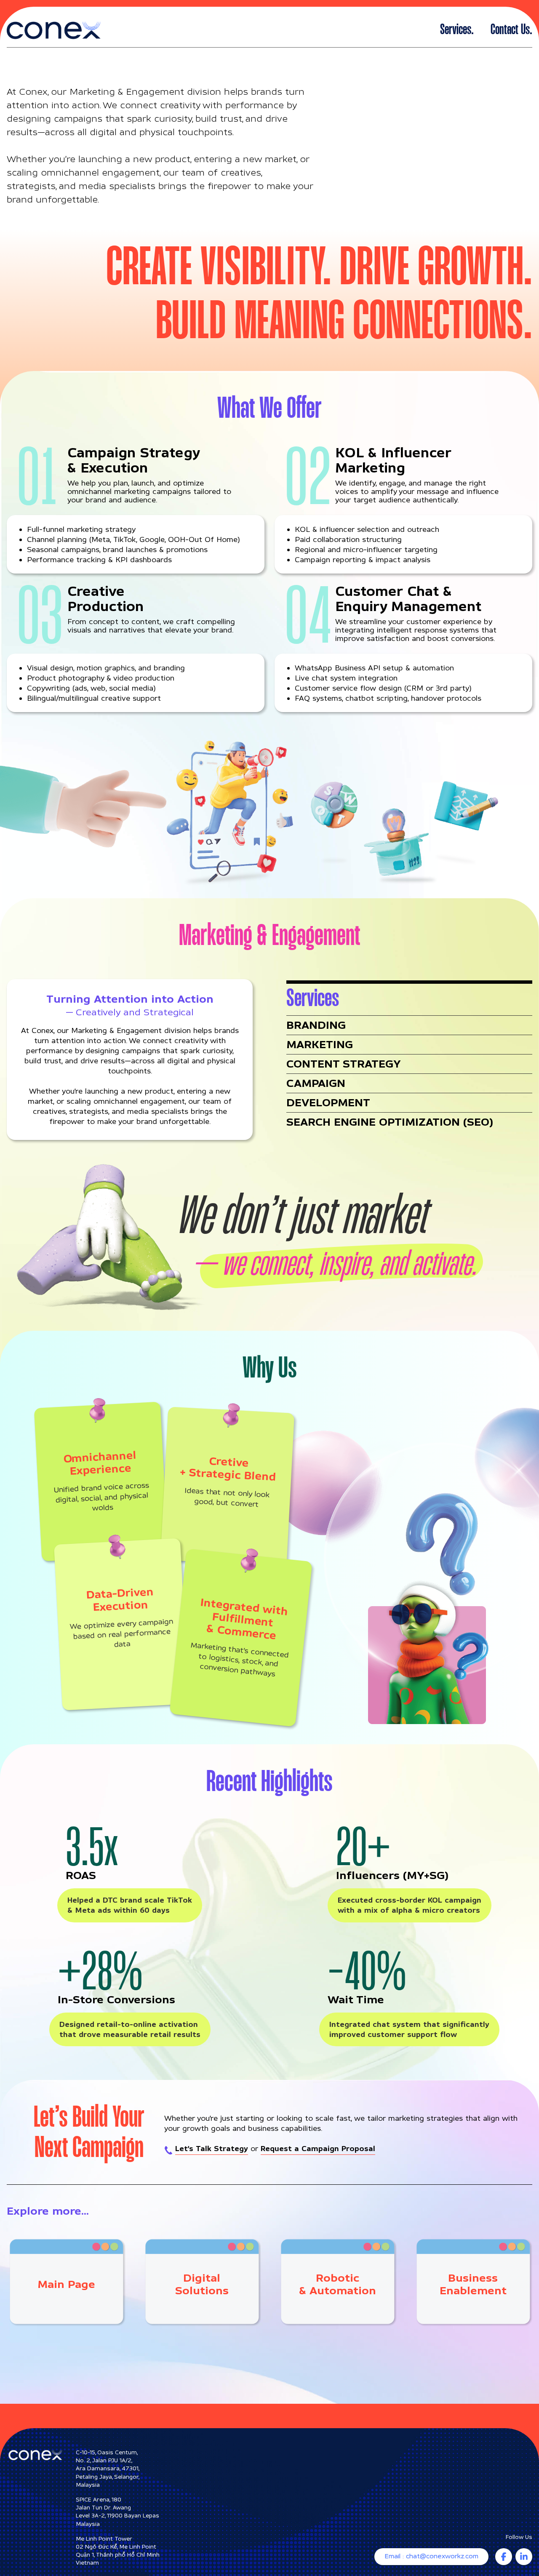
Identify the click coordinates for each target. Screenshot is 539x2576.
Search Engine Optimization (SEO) (390, 1122)
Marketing (320, 1044)
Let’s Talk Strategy (212, 2148)
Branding (316, 1025)
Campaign (316, 1083)
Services (456, 30)
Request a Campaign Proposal (318, 2148)
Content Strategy (343, 1064)
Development (328, 1102)
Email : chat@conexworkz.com (431, 2556)
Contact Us (510, 30)
